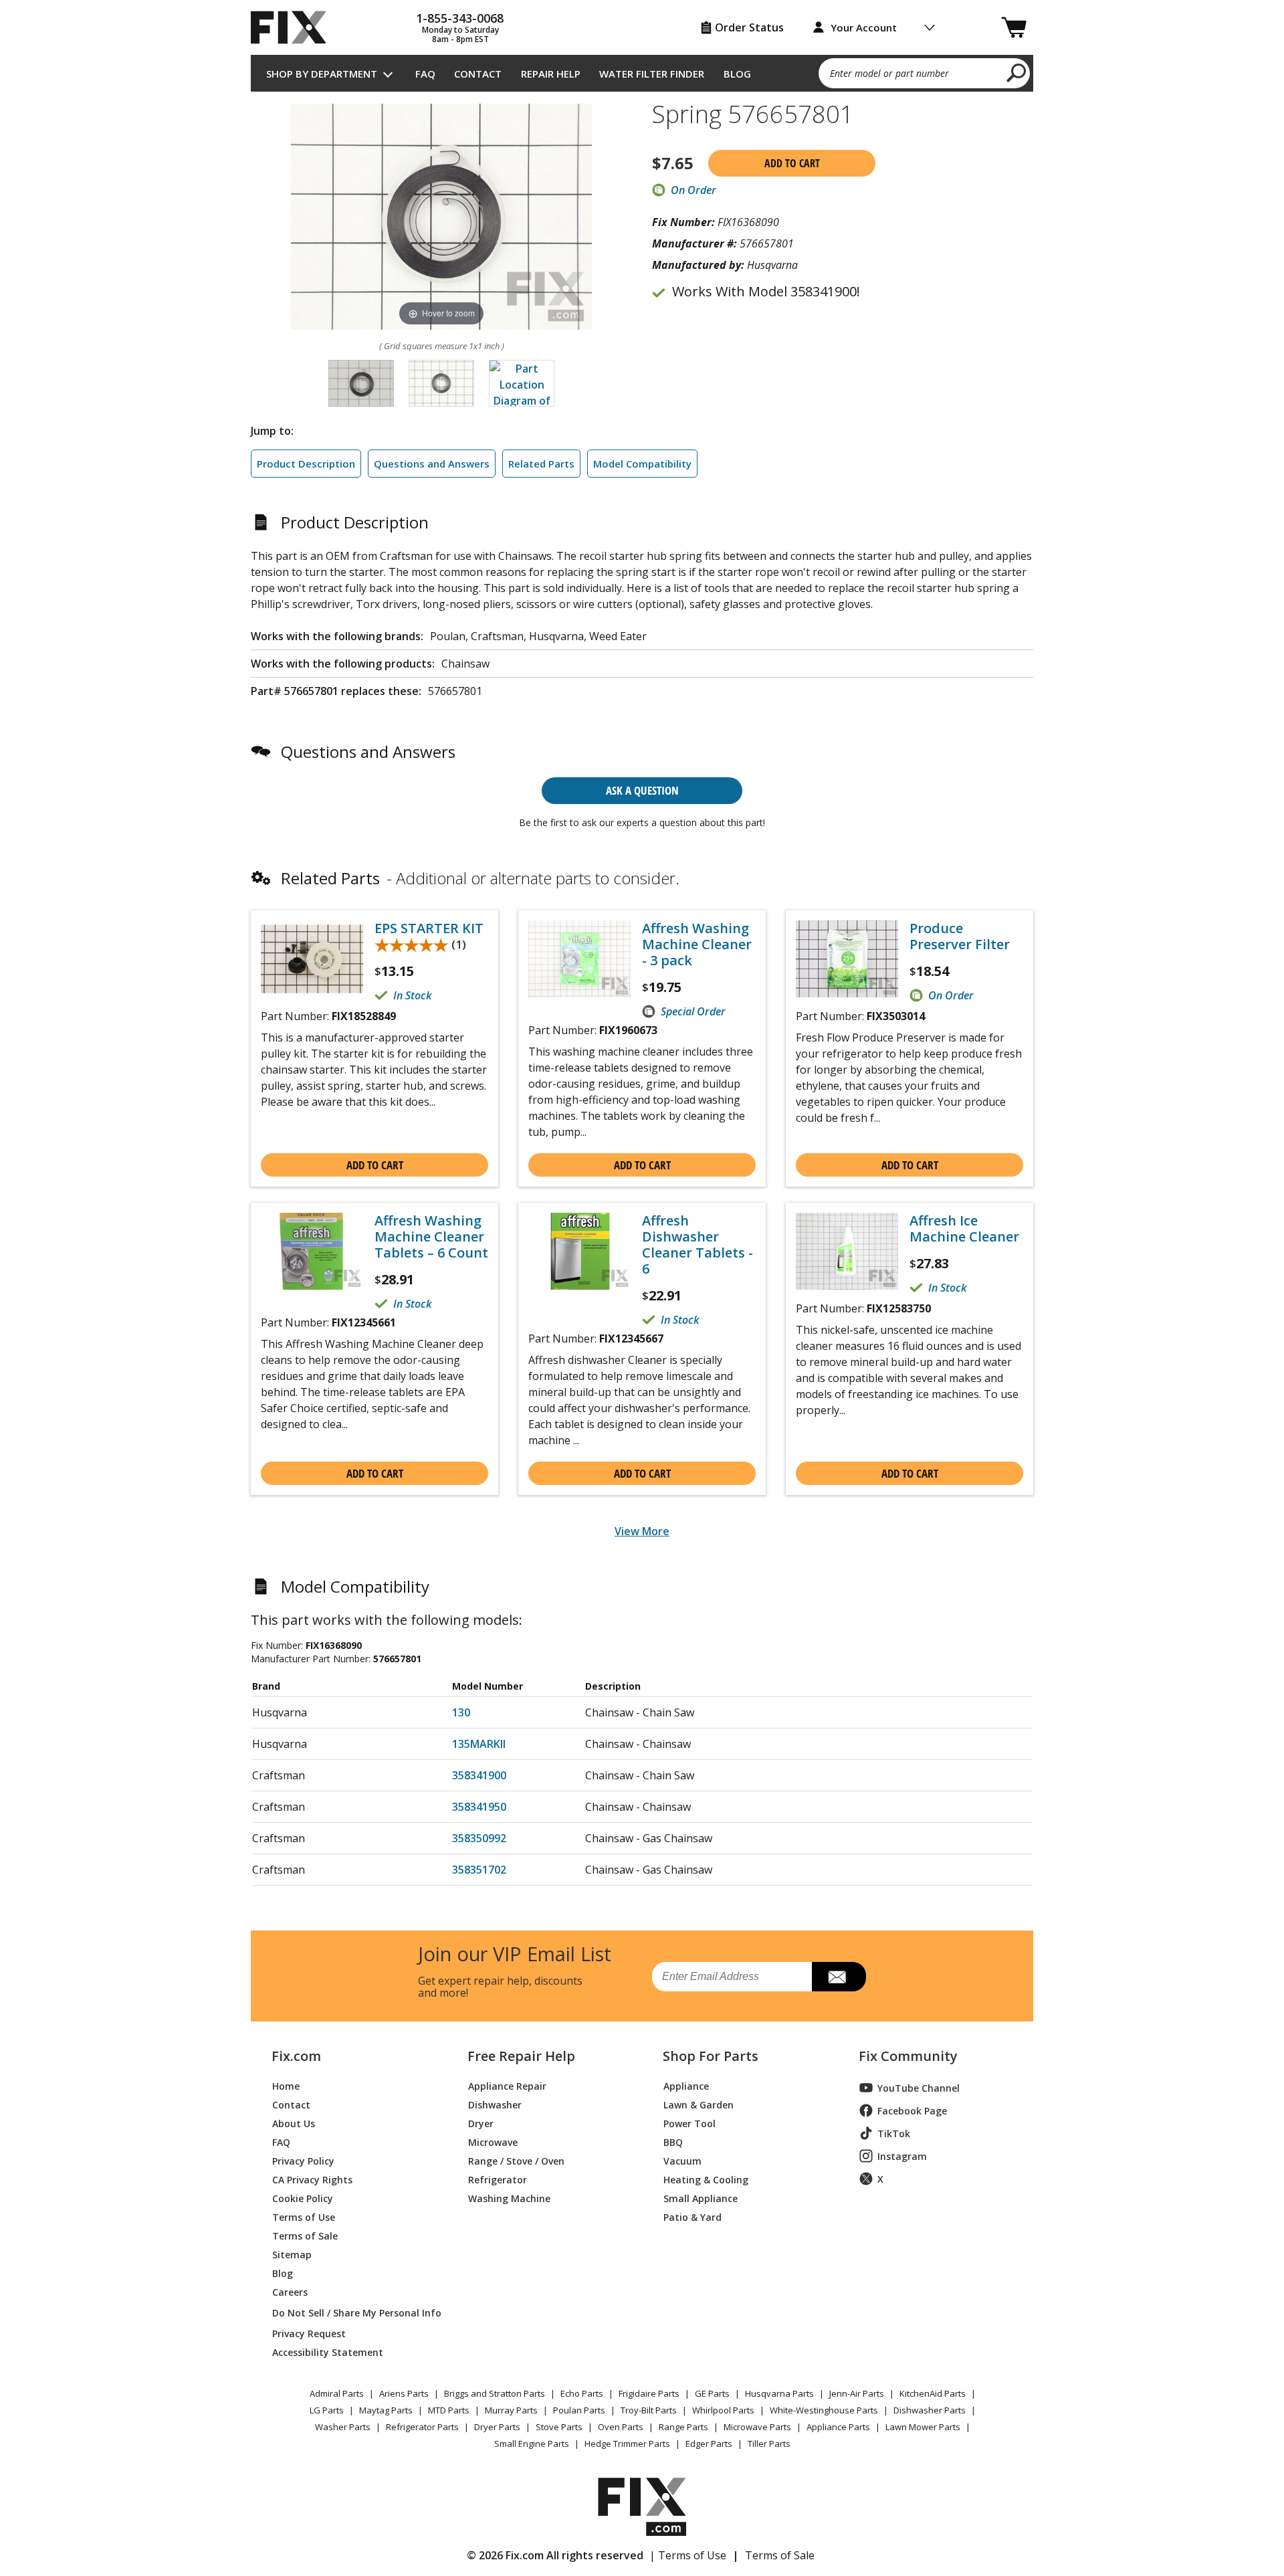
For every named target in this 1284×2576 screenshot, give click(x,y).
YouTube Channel (919, 2088)
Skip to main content (642, 7)
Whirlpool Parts (723, 2410)
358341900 (479, 1775)
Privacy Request (309, 2333)
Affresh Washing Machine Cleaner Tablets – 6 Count (431, 1237)
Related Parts (541, 464)
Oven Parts (621, 2427)
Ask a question (642, 790)
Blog (737, 74)
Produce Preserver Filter (960, 936)
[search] (1017, 72)
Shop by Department (322, 74)
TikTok (894, 2134)
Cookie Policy (303, 2198)
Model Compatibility (642, 464)
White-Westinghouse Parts (824, 2410)
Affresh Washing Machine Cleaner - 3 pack (697, 945)
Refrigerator (498, 2179)
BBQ (673, 2142)
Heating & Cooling (706, 2179)
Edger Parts (709, 2444)
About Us (294, 2123)
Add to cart (792, 163)
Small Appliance (701, 2198)
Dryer (481, 2123)
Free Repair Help (521, 2056)
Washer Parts (343, 2427)
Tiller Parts (769, 2444)
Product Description (306, 464)
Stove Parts (559, 2427)
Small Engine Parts (532, 2444)
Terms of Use (304, 2216)
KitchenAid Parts (933, 2393)
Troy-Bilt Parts (649, 2410)
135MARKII (479, 1744)
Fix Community (908, 2056)
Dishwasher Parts (930, 2410)
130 (461, 1712)
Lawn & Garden (699, 2104)
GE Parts (712, 2393)
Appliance (686, 2085)
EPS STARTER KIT (429, 928)
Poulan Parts (579, 2410)
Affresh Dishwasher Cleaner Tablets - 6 (698, 1245)
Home (286, 2085)
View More (642, 1531)
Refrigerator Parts (422, 2427)
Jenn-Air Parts (857, 2393)
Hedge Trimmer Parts (627, 2444)
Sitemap (292, 2254)
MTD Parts (449, 2410)
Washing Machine (509, 2198)
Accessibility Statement (328, 2352)
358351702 (479, 1870)
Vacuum (682, 2160)
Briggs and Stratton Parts (495, 2393)
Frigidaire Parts (649, 2393)
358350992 (479, 1838)
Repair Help (551, 74)
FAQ (425, 74)
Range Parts (683, 2427)
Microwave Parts (757, 2427)
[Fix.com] (294, 27)
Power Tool (689, 2123)
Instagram (902, 2156)
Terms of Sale (305, 2235)
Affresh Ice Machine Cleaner (964, 1229)
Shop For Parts (711, 2056)
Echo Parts (582, 2393)
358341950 (479, 1807)
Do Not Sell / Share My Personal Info (351, 2313)
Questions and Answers (432, 464)
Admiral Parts (337, 2393)
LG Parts (327, 2410)
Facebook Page (912, 2111)
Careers (290, 2291)
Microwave (493, 2142)
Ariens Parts (404, 2393)
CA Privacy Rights (312, 2179)
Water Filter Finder (652, 74)
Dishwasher (495, 2104)
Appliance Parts (838, 2427)
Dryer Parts (497, 2427)
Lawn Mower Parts (923, 2427)
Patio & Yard (692, 2216)
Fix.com (296, 2056)
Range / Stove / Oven (516, 2160)
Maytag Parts (386, 2410)
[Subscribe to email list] (839, 1977)
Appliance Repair (507, 2085)
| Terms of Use (688, 2555)
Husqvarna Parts (779, 2393)
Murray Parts (511, 2410)
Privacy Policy (303, 2160)
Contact (478, 74)
